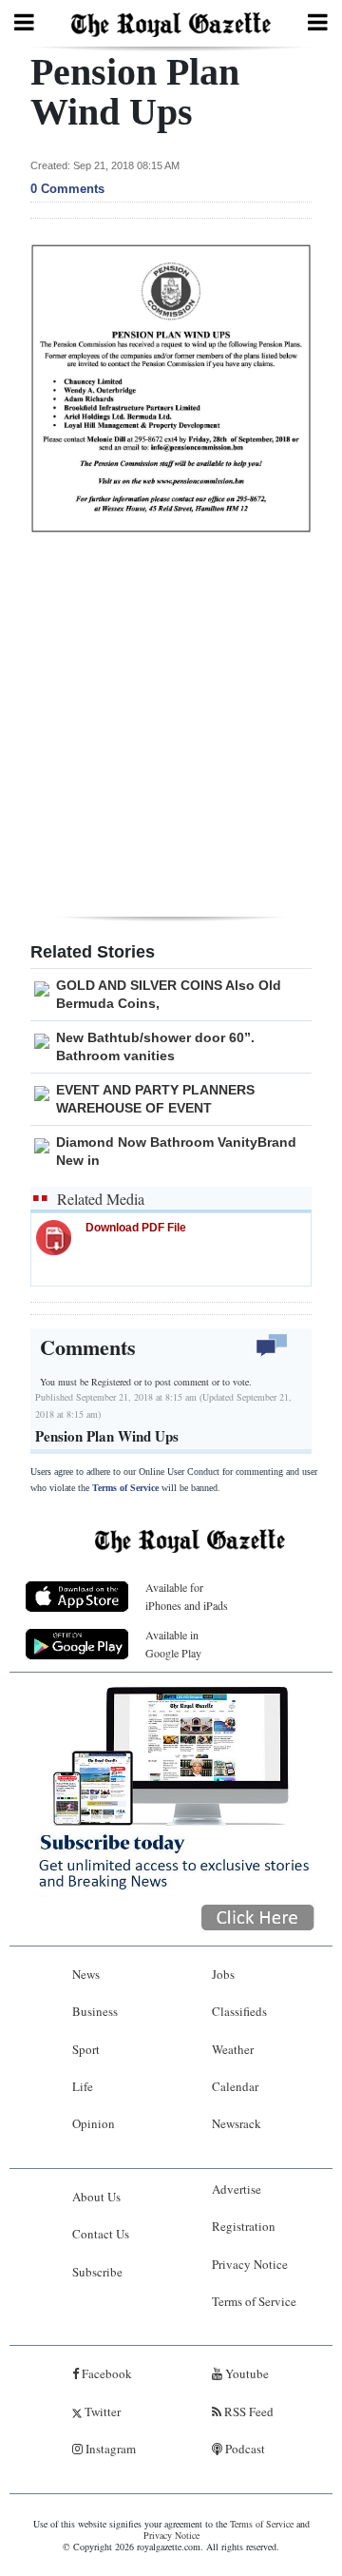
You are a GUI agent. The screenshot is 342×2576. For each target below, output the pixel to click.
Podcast (244, 2449)
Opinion (94, 2123)
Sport (86, 2049)
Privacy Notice (250, 2264)
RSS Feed (247, 2411)
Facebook (105, 2373)
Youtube (246, 2373)
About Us (96, 2197)
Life (83, 2086)
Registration (244, 2226)
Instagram (109, 2449)
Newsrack (237, 2123)
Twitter (101, 2411)
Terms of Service (125, 1488)
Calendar (235, 2086)
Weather (233, 2049)
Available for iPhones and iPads (187, 1596)
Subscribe (97, 2272)
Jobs (223, 1974)
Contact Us (101, 2234)
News (86, 1974)
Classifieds (239, 2011)
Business (95, 2011)
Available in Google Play (173, 1644)
